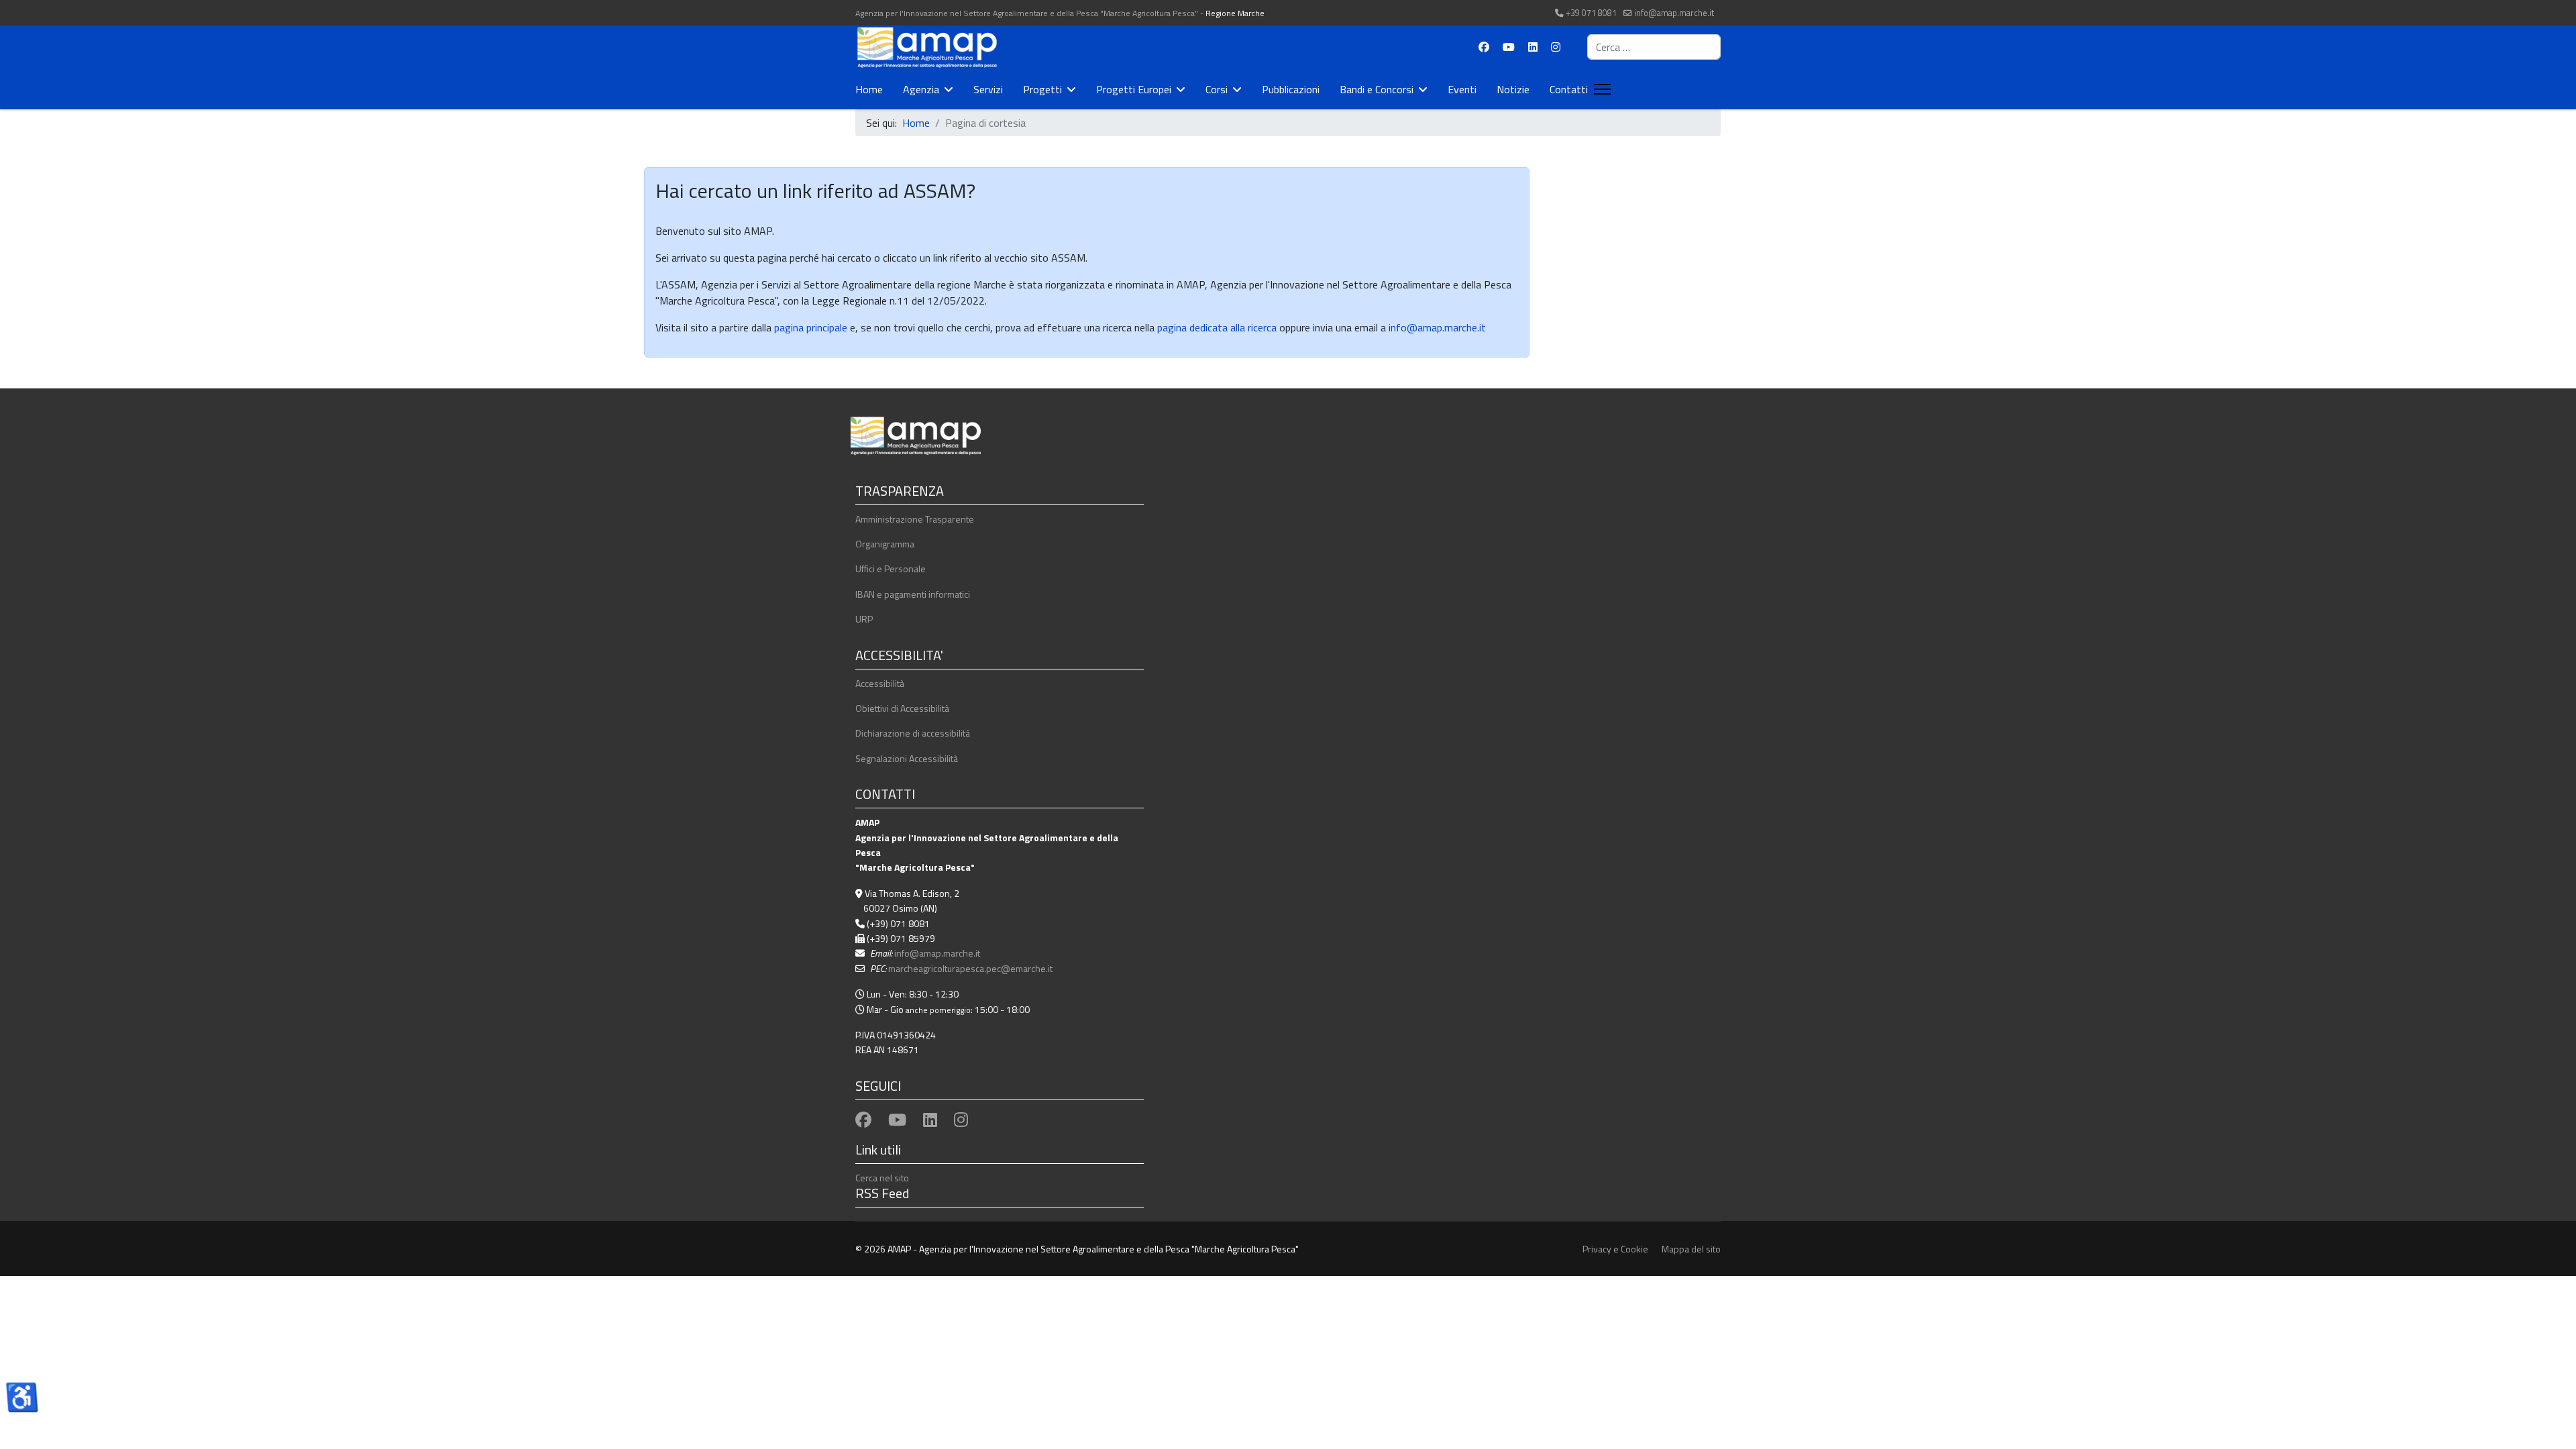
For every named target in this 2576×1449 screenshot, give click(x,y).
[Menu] (1600, 89)
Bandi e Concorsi (1377, 89)
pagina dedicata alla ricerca (1217, 327)
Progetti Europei (1134, 89)
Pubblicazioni (1291, 89)
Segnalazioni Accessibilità (907, 758)
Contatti (1569, 89)
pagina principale (809, 327)
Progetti (1042, 89)
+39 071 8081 (1591, 13)
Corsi (1217, 89)
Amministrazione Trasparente (915, 519)
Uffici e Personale (891, 569)
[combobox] (1654, 47)
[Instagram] (1556, 47)
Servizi (988, 89)
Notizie (1513, 89)
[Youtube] (1509, 47)
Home (869, 89)
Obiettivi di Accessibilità (902, 708)
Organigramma (885, 544)
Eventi (1462, 89)
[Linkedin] (1533, 47)
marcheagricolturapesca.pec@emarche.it (970, 968)
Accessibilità (880, 683)
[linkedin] (930, 1120)
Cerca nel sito (882, 1178)
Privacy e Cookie (1615, 1249)
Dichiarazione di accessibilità (913, 733)
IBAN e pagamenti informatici (913, 594)
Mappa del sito (1691, 1249)
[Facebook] (1484, 47)
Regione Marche (1235, 13)
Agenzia (921, 89)
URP (864, 619)
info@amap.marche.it (1674, 13)
